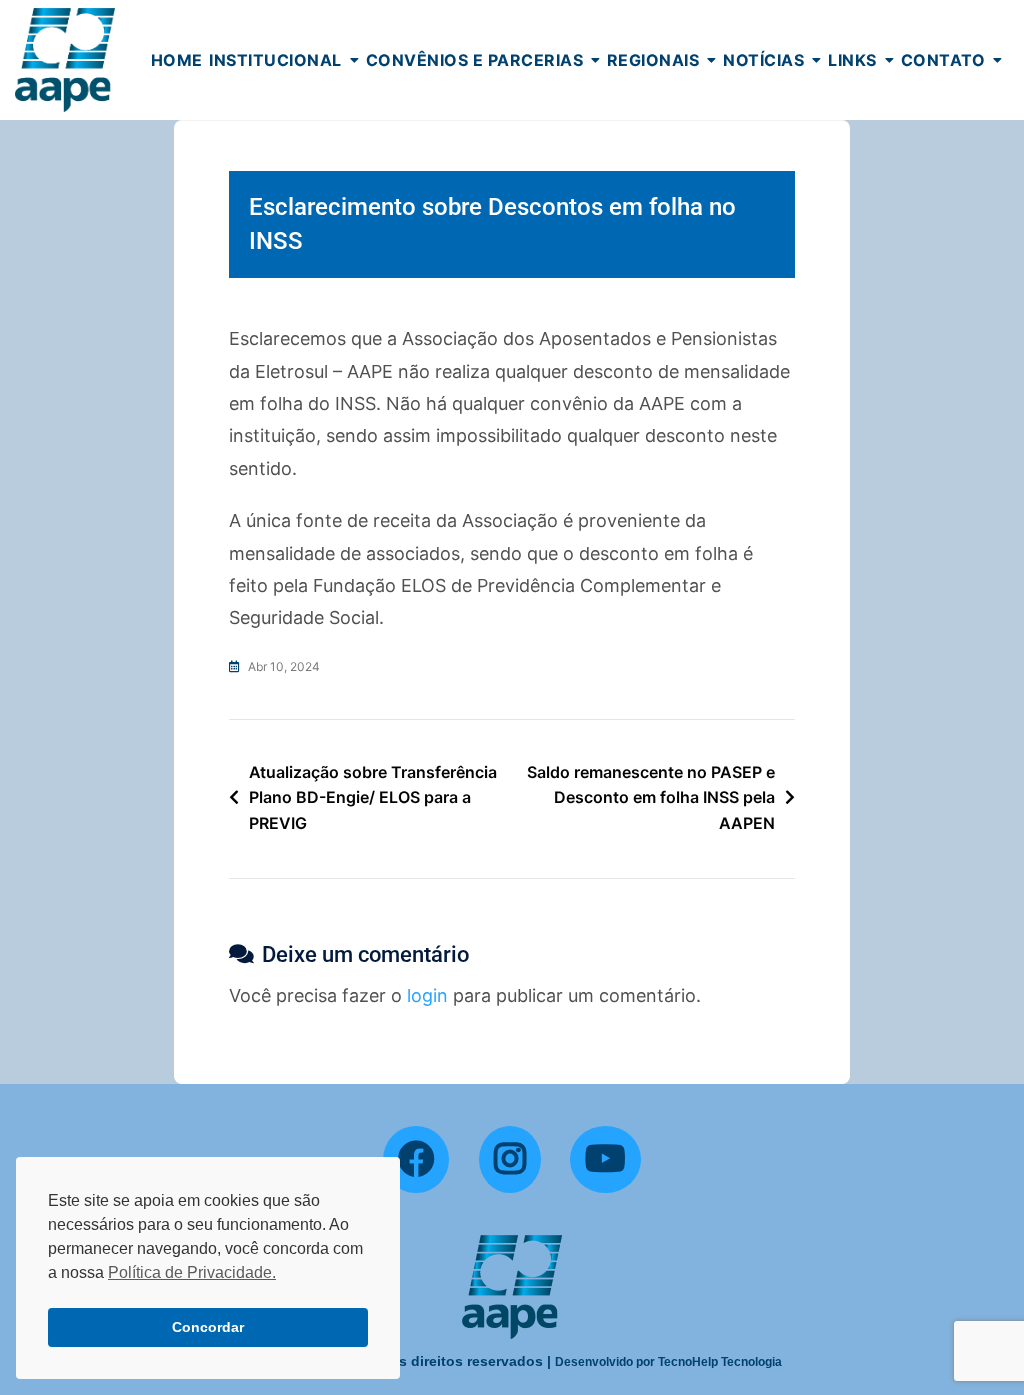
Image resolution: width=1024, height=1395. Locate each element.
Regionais (653, 60)
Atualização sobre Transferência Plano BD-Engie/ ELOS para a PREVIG (373, 797)
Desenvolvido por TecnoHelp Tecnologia (668, 1362)
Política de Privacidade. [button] (192, 1272)
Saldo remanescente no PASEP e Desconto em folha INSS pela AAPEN (651, 797)
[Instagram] (510, 1160)
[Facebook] (416, 1160)
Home (177, 60)
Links (852, 60)
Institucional (275, 60)
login (427, 995)
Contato (943, 60)
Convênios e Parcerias (475, 60)
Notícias (763, 60)
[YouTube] (605, 1160)
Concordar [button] (208, 1327)
